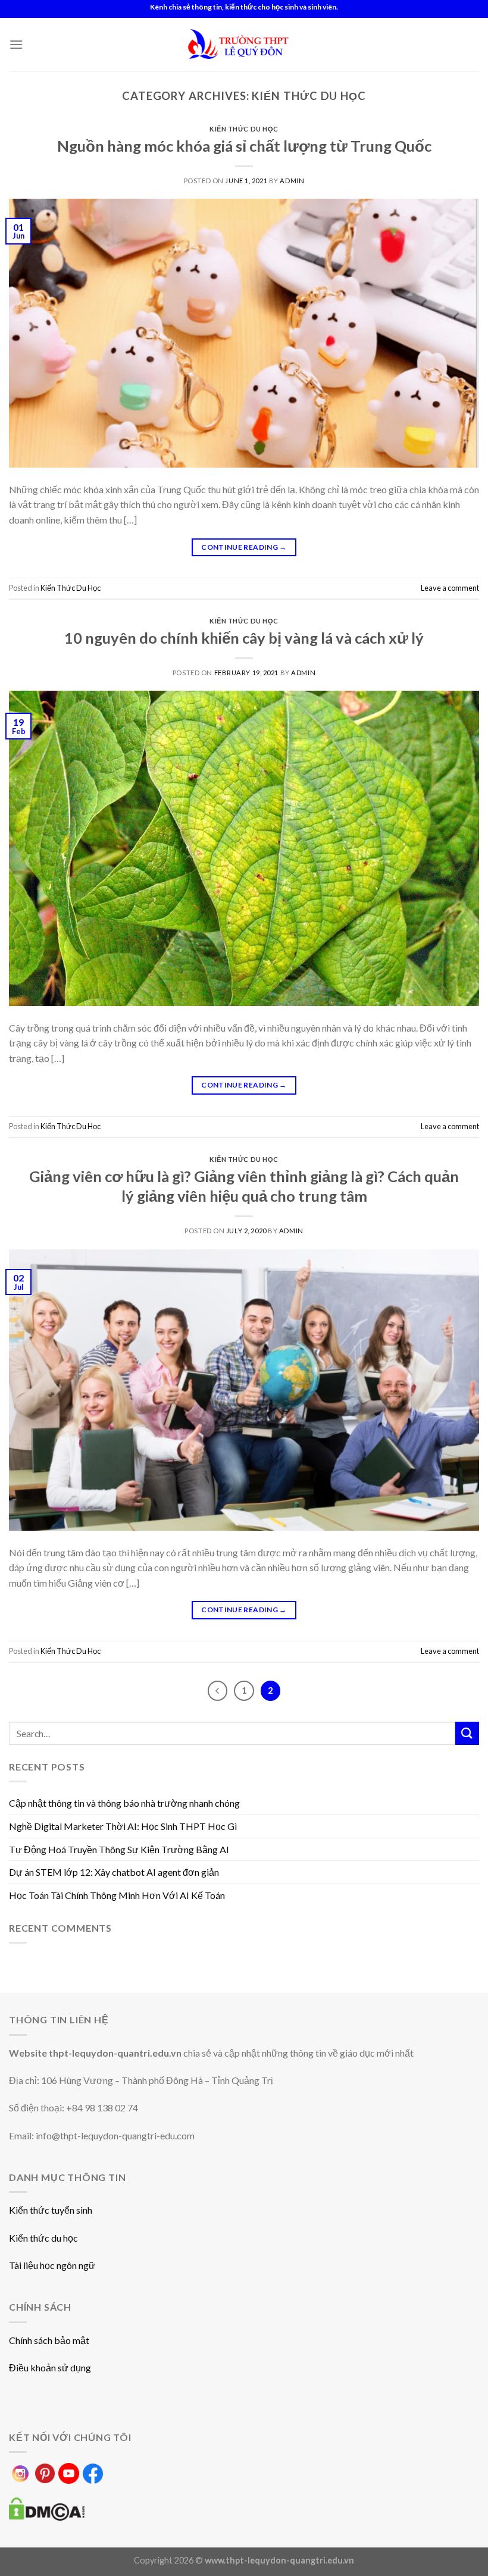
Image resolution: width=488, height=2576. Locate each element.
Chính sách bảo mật (49, 2340)
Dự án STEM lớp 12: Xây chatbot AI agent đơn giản (114, 1872)
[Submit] (467, 1733)
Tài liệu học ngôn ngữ (52, 2265)
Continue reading (244, 547)
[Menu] (16, 44)
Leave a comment (450, 588)
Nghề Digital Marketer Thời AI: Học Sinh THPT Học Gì (123, 1826)
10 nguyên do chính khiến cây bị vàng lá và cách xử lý (244, 638)
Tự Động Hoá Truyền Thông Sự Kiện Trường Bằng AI (119, 1849)
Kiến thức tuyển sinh (51, 2210)
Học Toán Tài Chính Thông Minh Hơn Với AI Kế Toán (117, 1895)
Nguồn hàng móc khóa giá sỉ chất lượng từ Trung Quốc (244, 146)
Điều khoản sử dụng (50, 2367)
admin (292, 181)
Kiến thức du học (43, 2238)
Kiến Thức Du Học (244, 129)
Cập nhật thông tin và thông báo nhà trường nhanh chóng (124, 1803)
